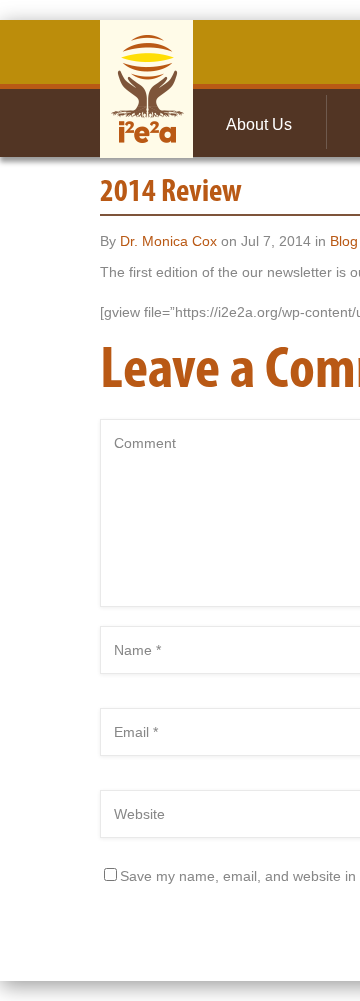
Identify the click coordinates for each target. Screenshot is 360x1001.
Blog (344, 241)
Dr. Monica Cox (168, 241)
